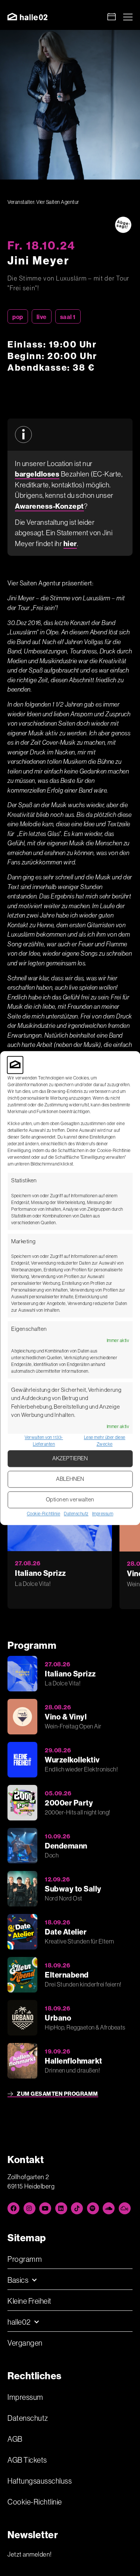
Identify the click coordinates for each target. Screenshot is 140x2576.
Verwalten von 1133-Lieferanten (44, 1441)
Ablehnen (70, 1479)
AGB (15, 2439)
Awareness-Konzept (49, 506)
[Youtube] (45, 2208)
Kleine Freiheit (29, 2301)
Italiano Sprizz (41, 1573)
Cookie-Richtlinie (44, 1514)
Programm (25, 2259)
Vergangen (25, 2343)
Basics (18, 2280)
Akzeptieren (70, 1459)
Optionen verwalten (70, 1500)
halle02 (19, 2322)
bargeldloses (37, 474)
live (42, 317)
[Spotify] (93, 2208)
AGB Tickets (27, 2460)
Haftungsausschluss (40, 2481)
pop (18, 317)
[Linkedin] (61, 2208)
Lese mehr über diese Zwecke (105, 1441)
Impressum (103, 1514)
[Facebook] (13, 2208)
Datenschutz (76, 1514)
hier (70, 543)
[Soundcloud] (109, 2208)
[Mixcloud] (125, 2208)
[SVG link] (27, 17)
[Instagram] (29, 2208)
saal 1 (68, 317)
